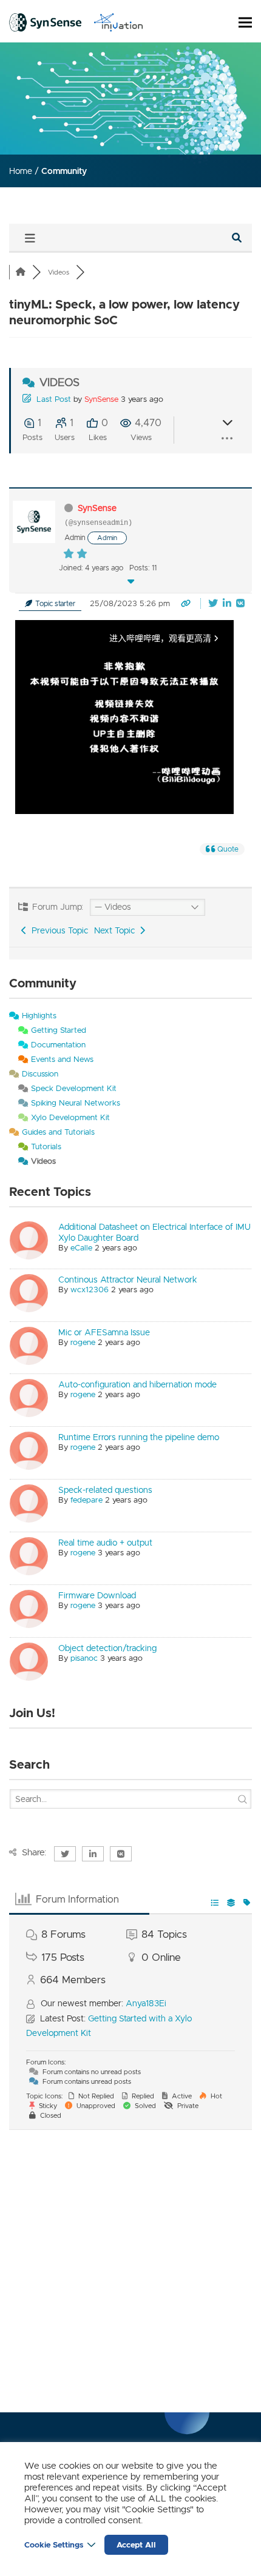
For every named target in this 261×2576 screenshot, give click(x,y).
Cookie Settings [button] (54, 2545)
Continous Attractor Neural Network (128, 1280)
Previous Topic (57, 930)
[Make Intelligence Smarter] (46, 22)
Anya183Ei (146, 2003)
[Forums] (21, 272)
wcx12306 (90, 1290)
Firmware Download (97, 1595)
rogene (83, 1342)
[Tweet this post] (214, 604)
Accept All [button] (136, 2545)
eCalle (81, 1248)
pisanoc (84, 1658)
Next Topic (117, 930)
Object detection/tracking (107, 1648)
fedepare (86, 1500)
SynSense (101, 399)
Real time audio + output (105, 1543)
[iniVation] (118, 22)
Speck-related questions (105, 1490)
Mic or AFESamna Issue (104, 1332)
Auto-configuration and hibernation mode (137, 1384)
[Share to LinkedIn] (228, 604)
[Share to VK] (240, 604)
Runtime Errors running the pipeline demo (139, 1437)
